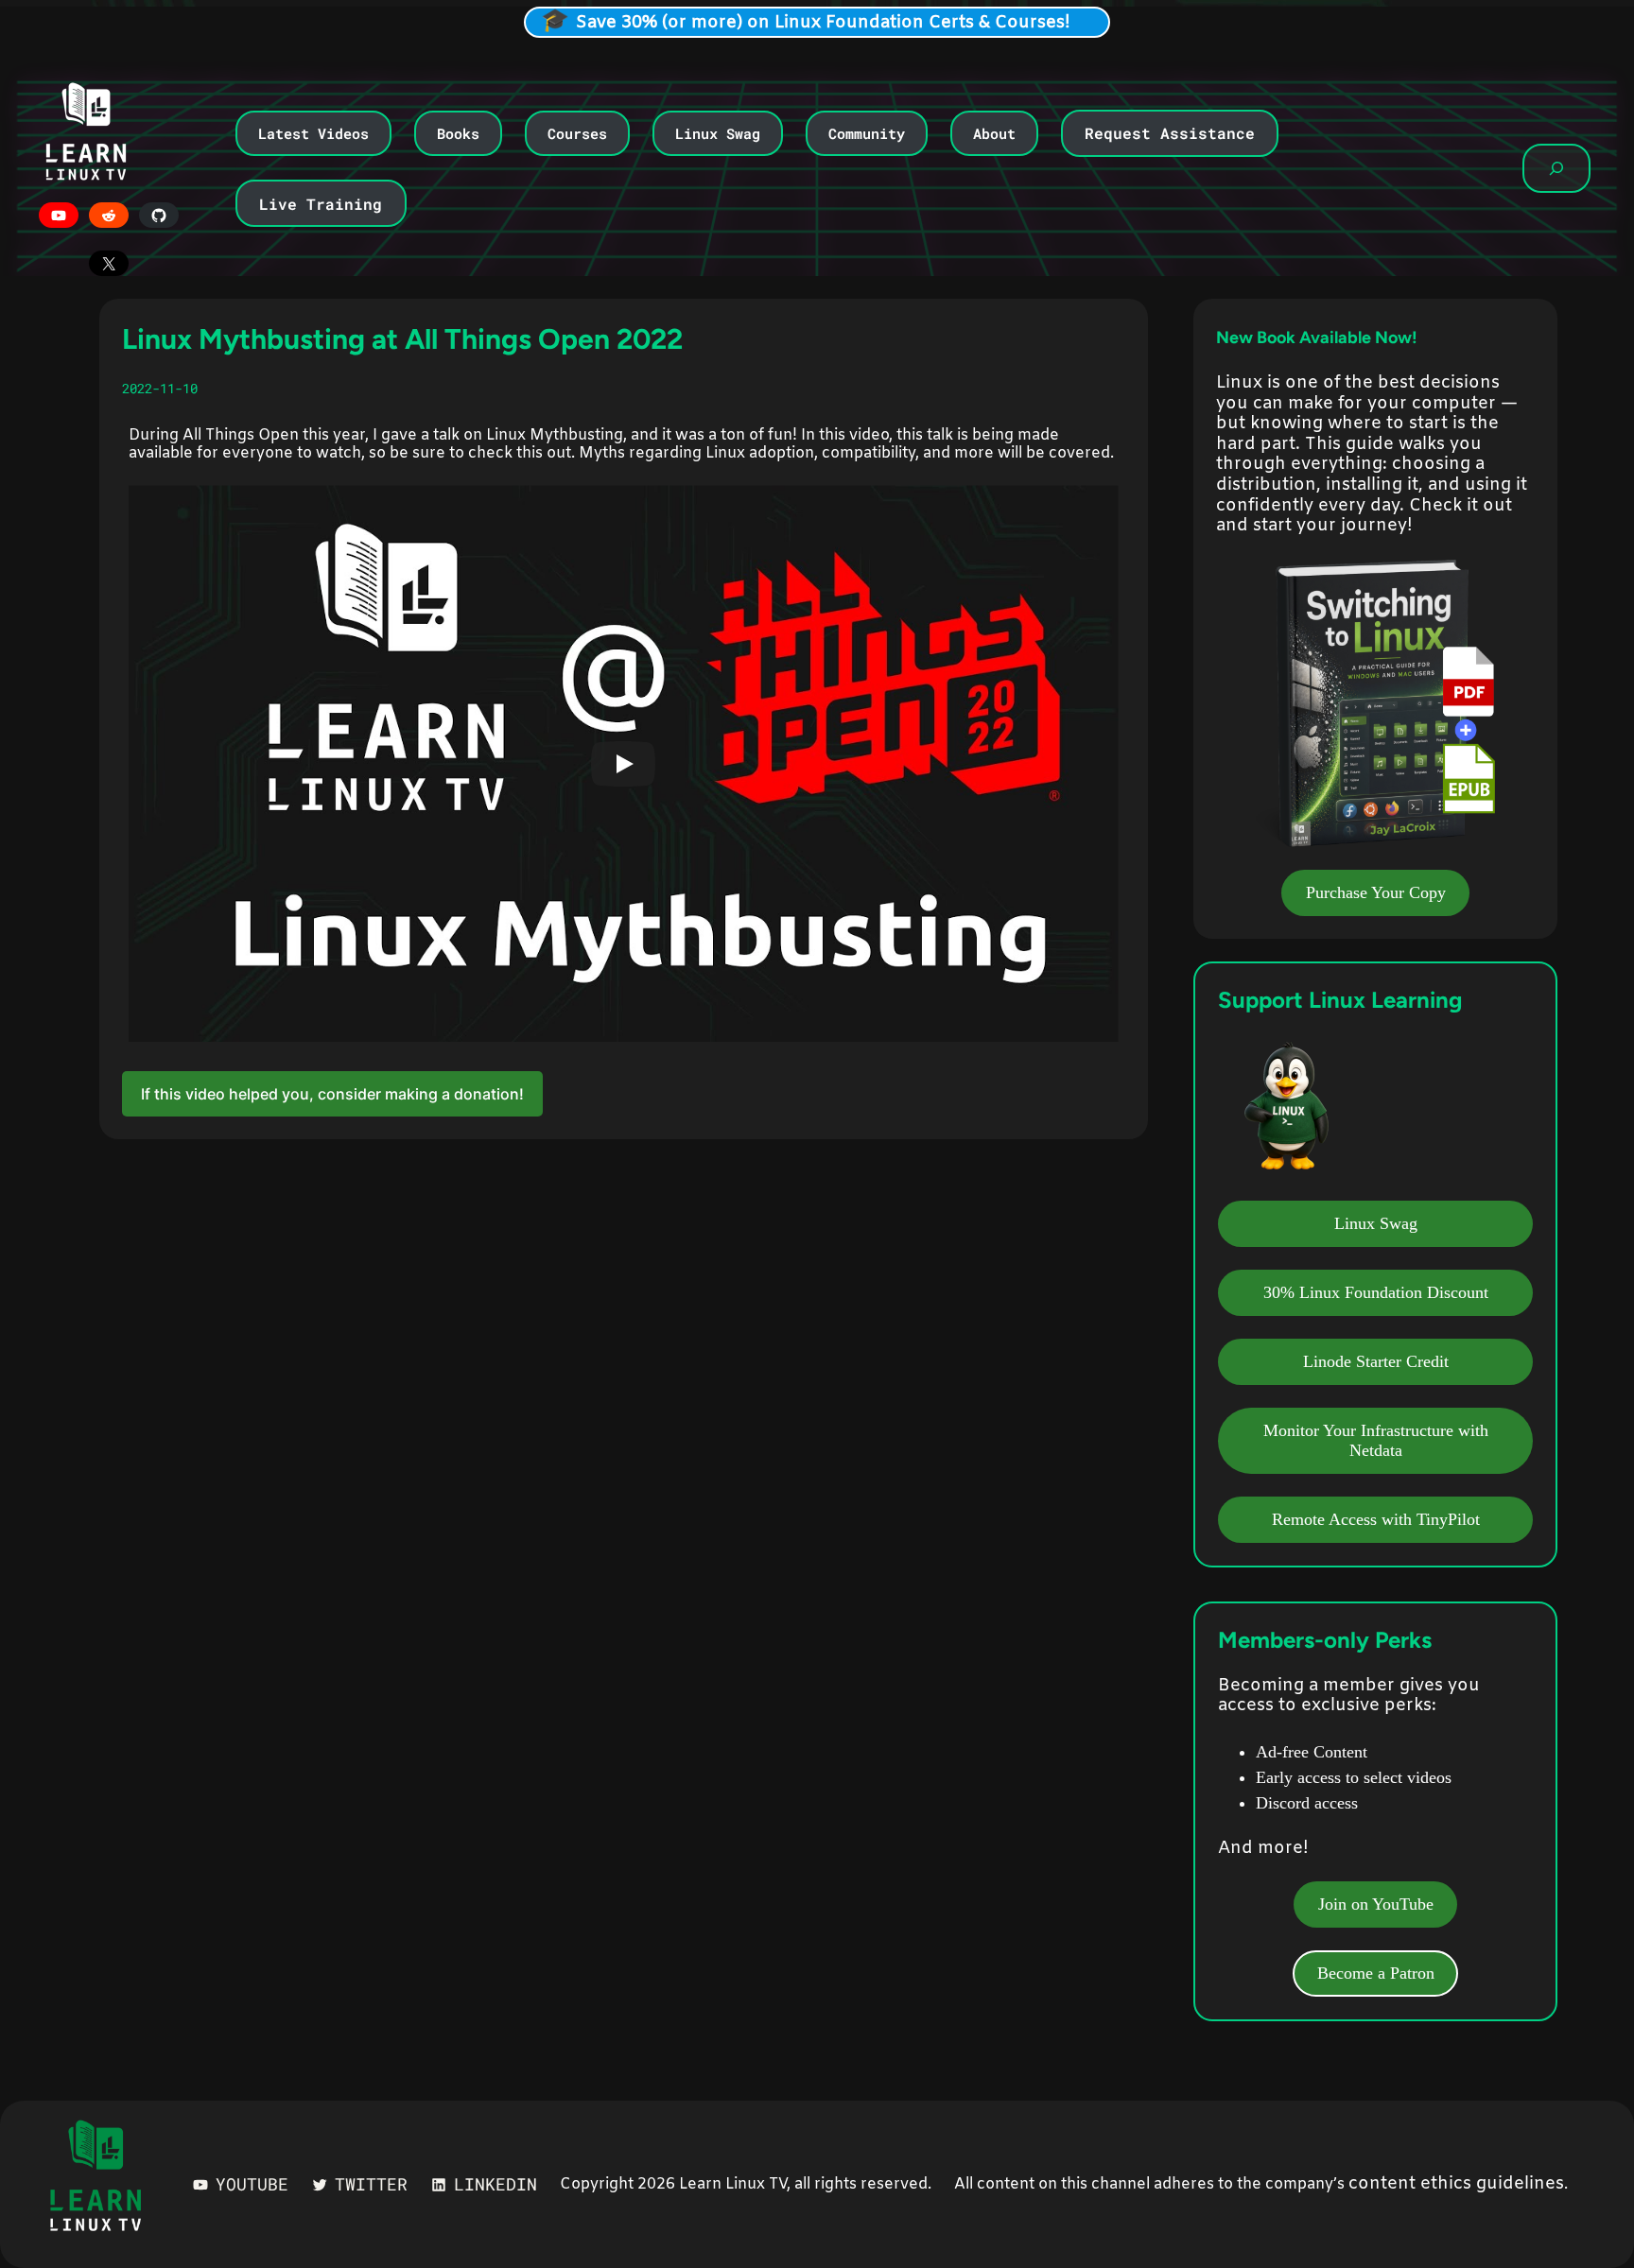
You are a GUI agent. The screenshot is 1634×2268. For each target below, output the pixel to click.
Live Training (321, 204)
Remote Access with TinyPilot (1376, 1519)
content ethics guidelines (1456, 2184)
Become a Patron (1376, 1973)
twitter (371, 2184)
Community (867, 133)
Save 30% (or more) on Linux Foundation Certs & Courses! (823, 23)
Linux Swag (718, 133)
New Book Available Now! (1317, 338)
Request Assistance (1170, 133)
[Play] (623, 764)
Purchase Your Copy (1376, 892)
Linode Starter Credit (1376, 1361)
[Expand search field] (1556, 168)
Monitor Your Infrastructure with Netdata (1376, 1440)
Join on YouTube (1376, 1904)
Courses (577, 133)
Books (458, 133)
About (994, 133)
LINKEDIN (495, 2184)
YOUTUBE (252, 2184)
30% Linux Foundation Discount (1376, 1292)
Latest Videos (313, 133)
